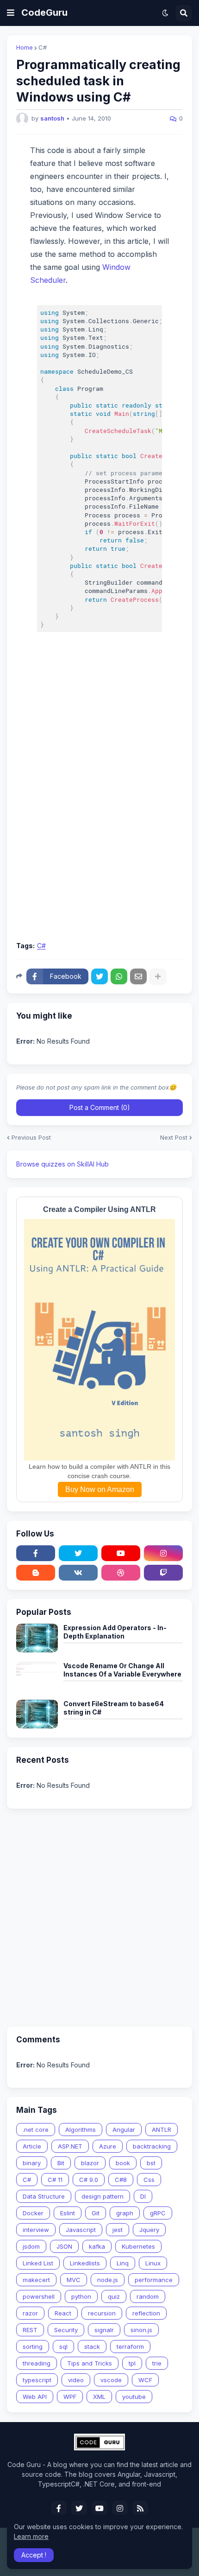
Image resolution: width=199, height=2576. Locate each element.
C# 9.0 (89, 2180)
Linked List (38, 2263)
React (63, 2313)
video (76, 2380)
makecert (36, 2280)
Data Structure (44, 2196)
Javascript (81, 2230)
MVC (74, 2280)
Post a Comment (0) (100, 1107)
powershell (39, 2296)
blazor (90, 2163)
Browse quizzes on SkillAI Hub (62, 1164)
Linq (123, 2263)
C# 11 (55, 2180)
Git (96, 2213)
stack (92, 2346)
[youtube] (121, 1553)
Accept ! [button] (34, 2555)
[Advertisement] (99, 831)
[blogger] (36, 1573)
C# (43, 48)
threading (37, 2363)
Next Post (174, 1138)
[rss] (140, 2508)
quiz (114, 2296)
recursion (102, 2313)
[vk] (78, 1573)
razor (30, 2313)
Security (66, 2330)
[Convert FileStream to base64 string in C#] (37, 1714)
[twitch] (163, 1573)
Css (149, 2180)
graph (125, 2213)
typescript (37, 2380)
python (81, 2296)
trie (157, 2363)
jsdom (31, 2246)
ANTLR (162, 2130)
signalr (104, 2330)
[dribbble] (121, 1573)
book (123, 2163)
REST (30, 2330)
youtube (134, 2397)
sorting (33, 2346)
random (148, 2296)
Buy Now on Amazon (100, 1489)
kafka (97, 2246)
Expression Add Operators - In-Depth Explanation (115, 1632)
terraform (130, 2346)
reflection (146, 2313)
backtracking (152, 2146)
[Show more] (158, 976)
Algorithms (81, 2130)
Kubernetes (138, 2246)
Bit (61, 2163)
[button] (11, 13)
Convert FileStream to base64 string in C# (114, 1708)
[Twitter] (99, 976)
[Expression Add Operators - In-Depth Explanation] (37, 1638)
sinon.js (141, 2330)
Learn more (31, 2536)
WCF (145, 2380)
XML (99, 2397)
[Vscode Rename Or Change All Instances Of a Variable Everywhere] (37, 1676)
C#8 (121, 2180)
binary (32, 2163)
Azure (108, 2146)
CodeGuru (44, 13)
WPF (70, 2397)
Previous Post (31, 1138)
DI (143, 2196)
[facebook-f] (36, 1553)
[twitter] (78, 1553)
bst (151, 2163)
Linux (153, 2263)
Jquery (149, 2230)
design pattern (103, 2196)
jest (118, 2230)
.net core (36, 2130)
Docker (33, 2213)
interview (36, 2230)
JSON (64, 2246)
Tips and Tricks (90, 2363)
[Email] (138, 976)
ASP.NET (70, 2146)
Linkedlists (85, 2263)
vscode (111, 2380)
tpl (132, 2363)
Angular (124, 2130)
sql (63, 2346)
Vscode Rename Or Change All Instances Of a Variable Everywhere (122, 1670)
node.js (108, 2280)
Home (25, 48)
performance (154, 2280)
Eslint (68, 2213)
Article (32, 2146)
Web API (35, 2397)
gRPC (158, 2213)
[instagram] (163, 1553)
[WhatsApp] (119, 976)
